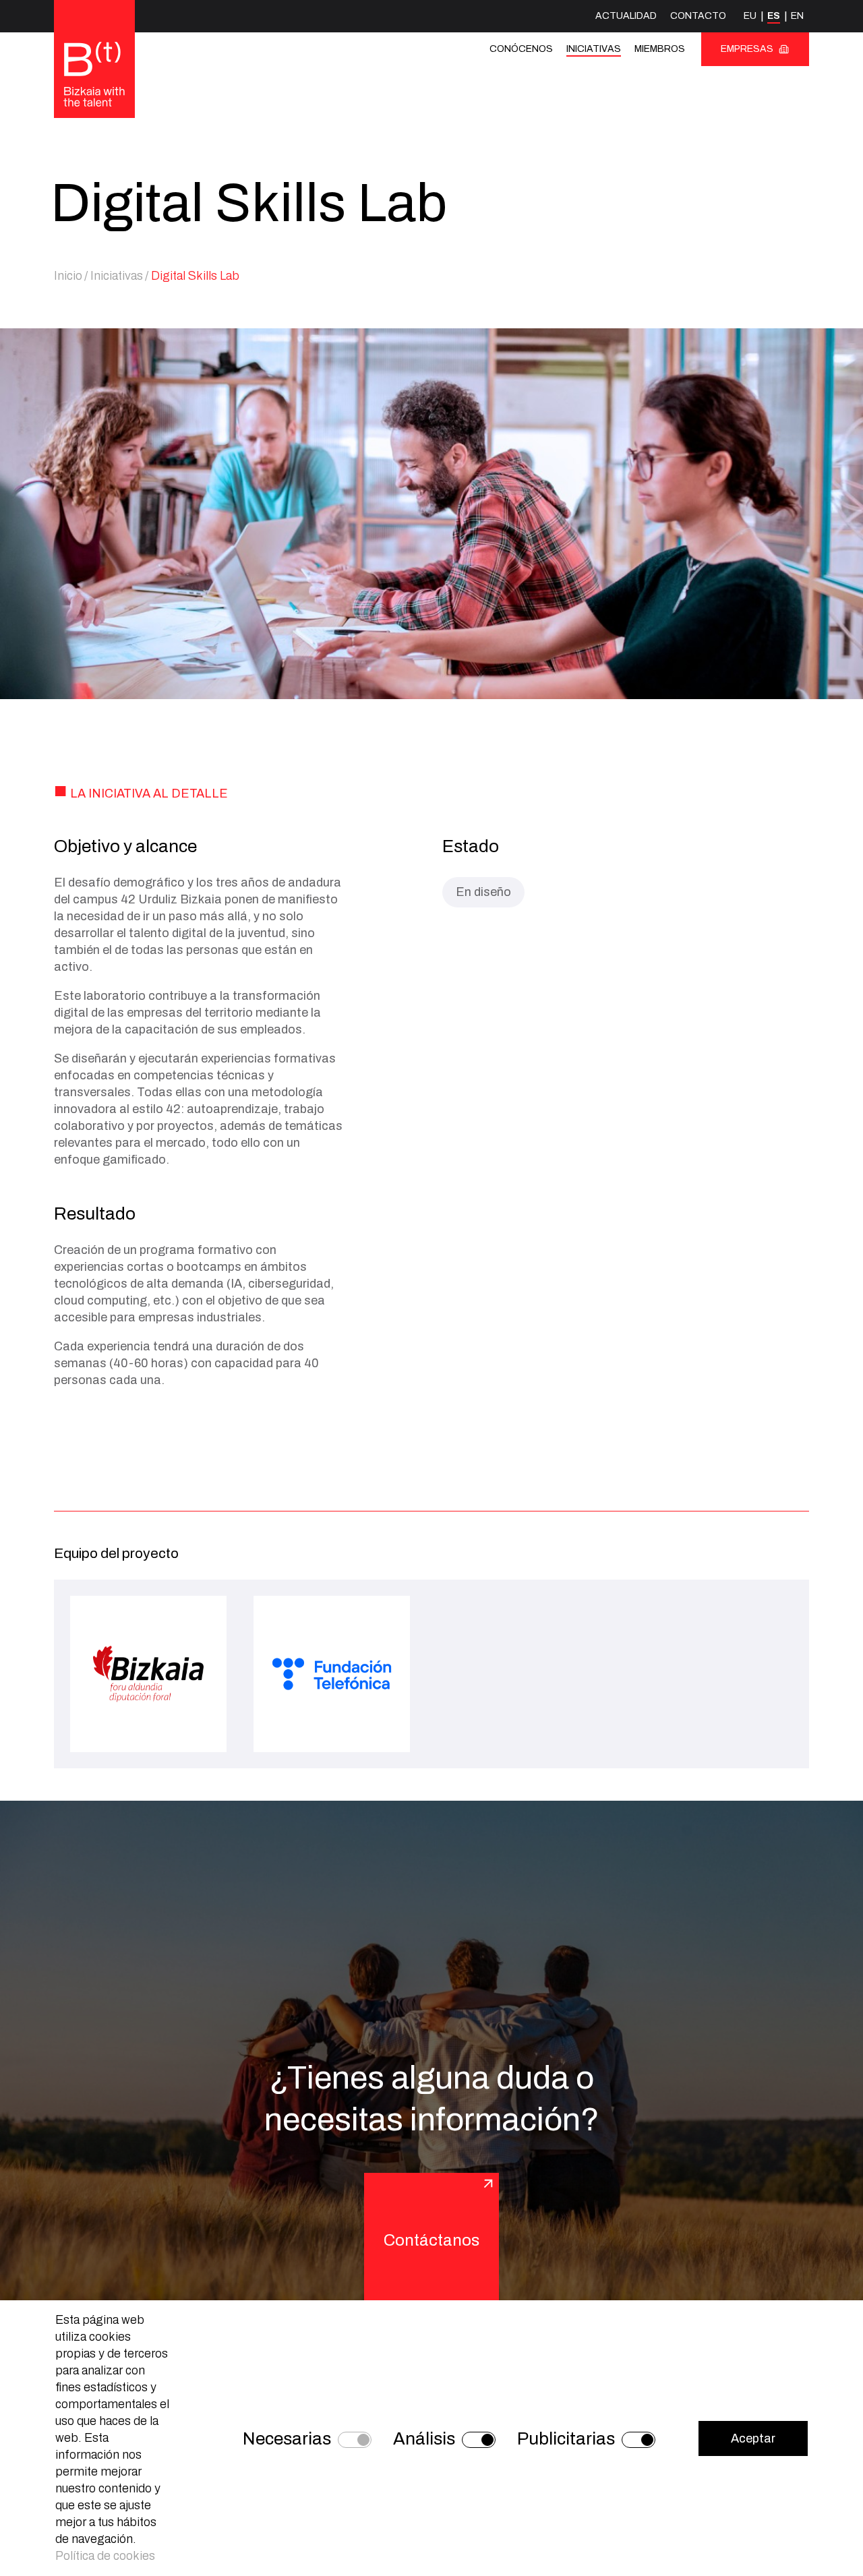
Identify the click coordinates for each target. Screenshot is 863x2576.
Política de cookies (105, 2556)
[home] (94, 75)
